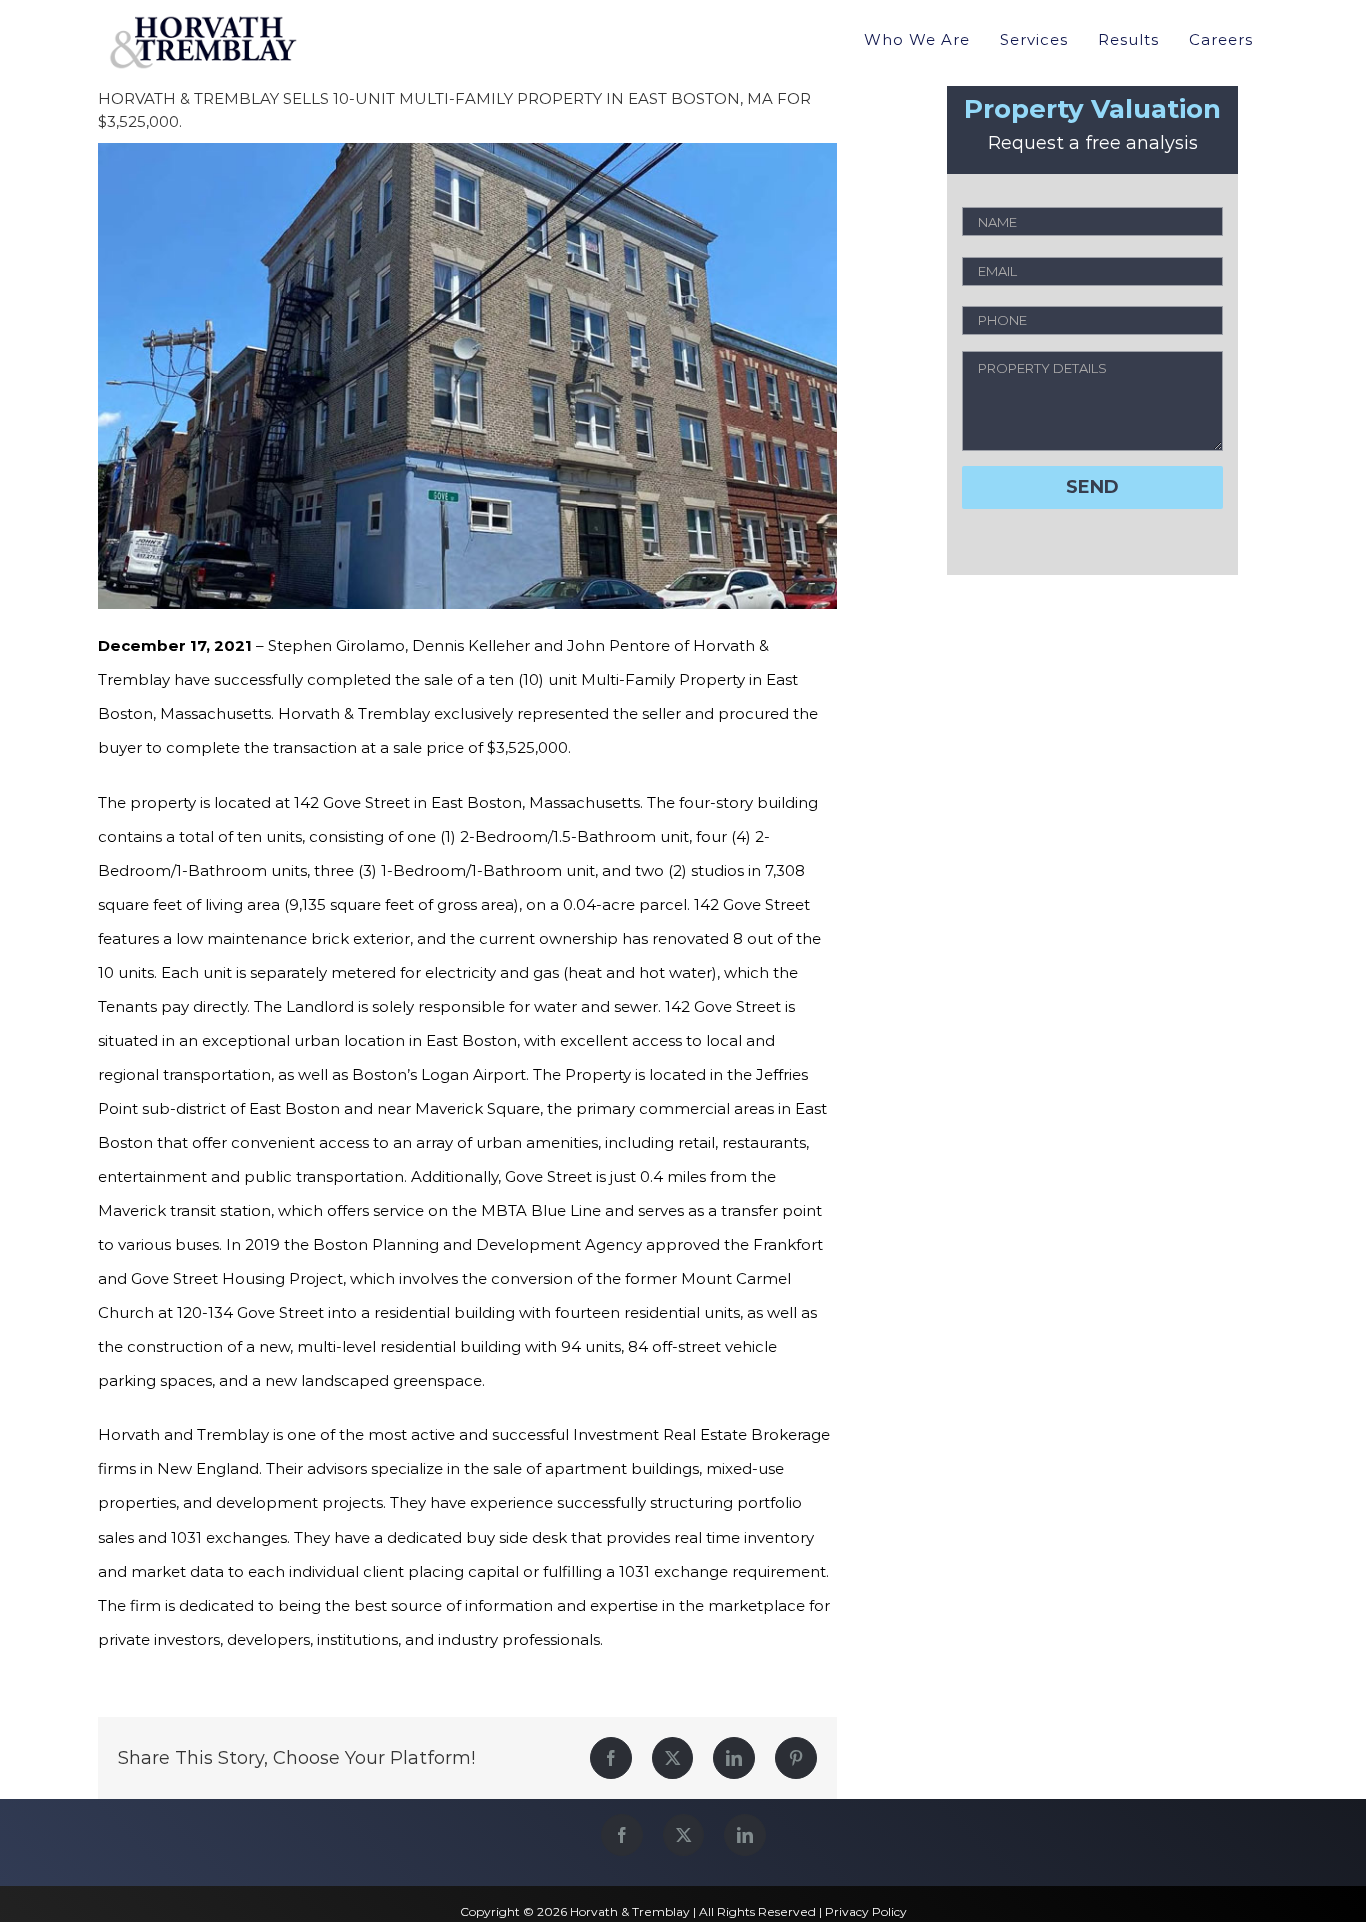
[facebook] (622, 1835)
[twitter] (683, 1835)
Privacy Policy (866, 1911)
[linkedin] (745, 1835)
